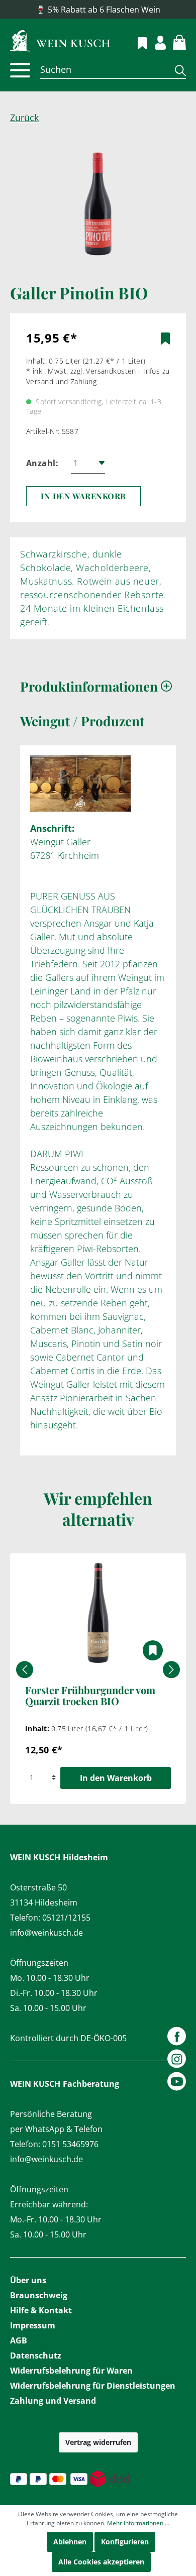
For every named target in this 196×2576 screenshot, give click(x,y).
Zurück (24, 118)
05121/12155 (66, 1918)
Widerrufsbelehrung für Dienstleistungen (93, 2386)
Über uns (28, 2280)
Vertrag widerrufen (98, 2442)
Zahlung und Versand (53, 2401)
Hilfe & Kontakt (41, 2310)
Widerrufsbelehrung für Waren (71, 2371)
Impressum (33, 2325)
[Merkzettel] (136, 42)
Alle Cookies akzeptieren (101, 2562)
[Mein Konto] (155, 41)
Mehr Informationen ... (138, 2523)
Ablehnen (70, 2542)
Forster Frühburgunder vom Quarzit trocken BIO (90, 1696)
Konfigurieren (125, 2542)
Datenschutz (36, 2356)
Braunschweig (39, 2295)
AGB (19, 2340)
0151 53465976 (70, 2144)
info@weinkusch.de (46, 1933)
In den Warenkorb (83, 496)
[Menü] (20, 70)
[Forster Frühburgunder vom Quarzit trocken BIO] (98, 1613)
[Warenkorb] (174, 41)
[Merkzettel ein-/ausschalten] (165, 339)
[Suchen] (177, 70)
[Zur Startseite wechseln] (98, 40)
